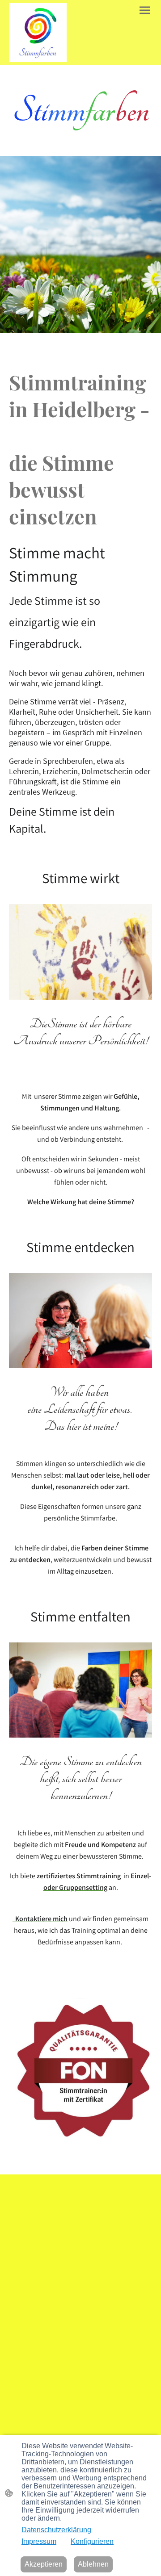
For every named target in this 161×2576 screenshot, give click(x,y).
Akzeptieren (44, 2564)
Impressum (39, 2541)
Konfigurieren (92, 2541)
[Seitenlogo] (38, 33)
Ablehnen (93, 2564)
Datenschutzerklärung (56, 2530)
